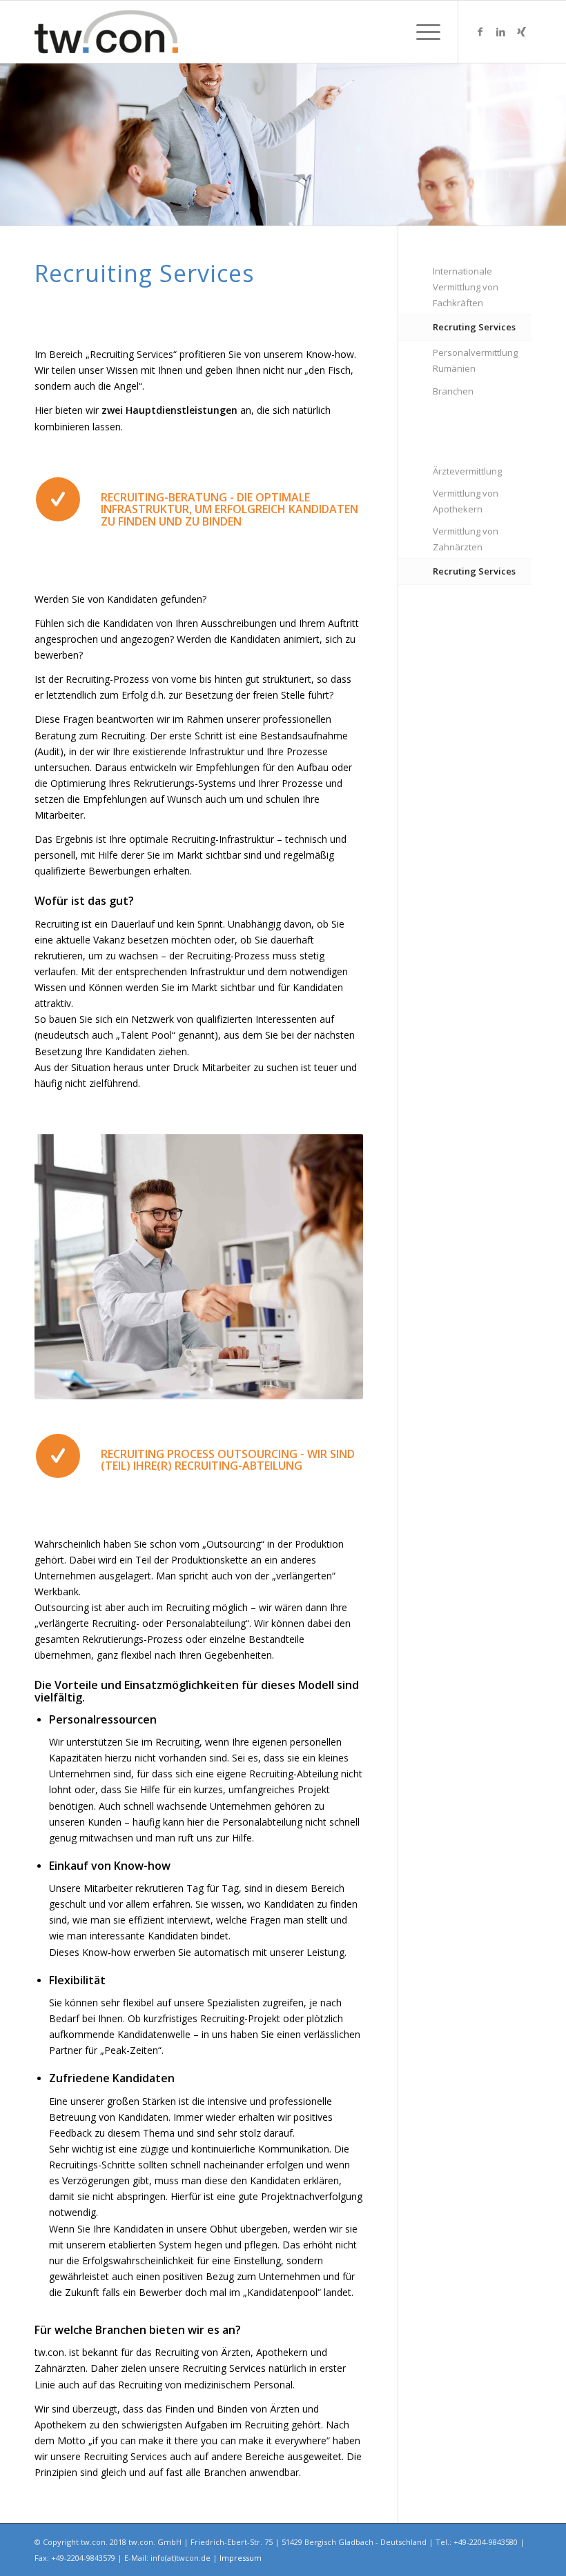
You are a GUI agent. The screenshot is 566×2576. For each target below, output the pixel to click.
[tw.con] (106, 32)
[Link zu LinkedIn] (500, 32)
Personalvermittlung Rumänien (475, 360)
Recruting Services (474, 327)
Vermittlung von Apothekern (466, 501)
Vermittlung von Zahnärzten (466, 539)
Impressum (241, 2558)
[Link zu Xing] (521, 32)
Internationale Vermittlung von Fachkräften (466, 287)
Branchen (453, 391)
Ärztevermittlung (467, 471)
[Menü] (421, 32)
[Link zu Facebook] (480, 32)
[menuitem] (421, 32)
